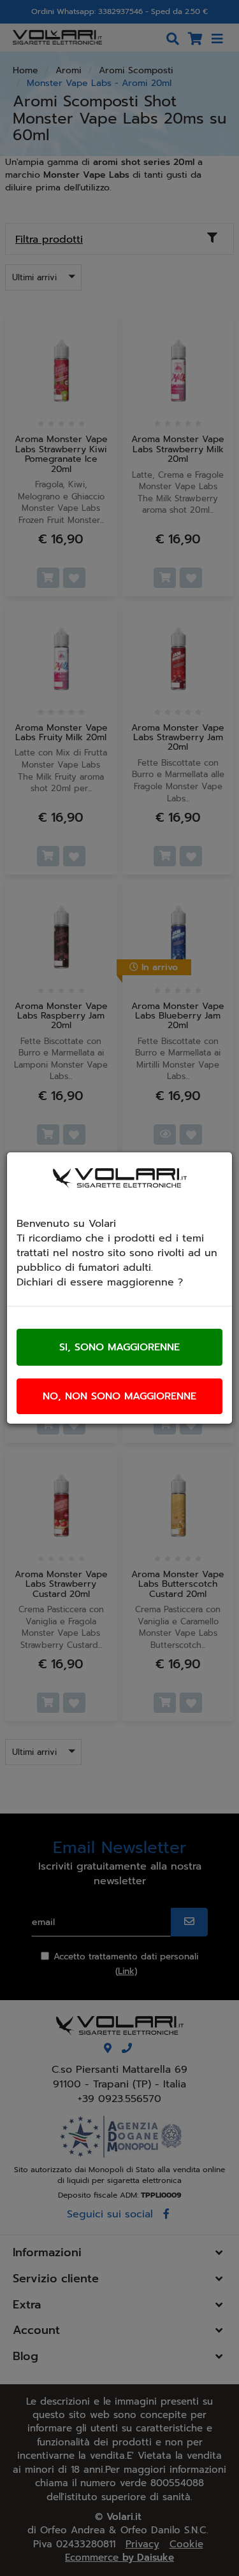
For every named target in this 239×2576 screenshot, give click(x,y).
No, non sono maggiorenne (119, 1396)
